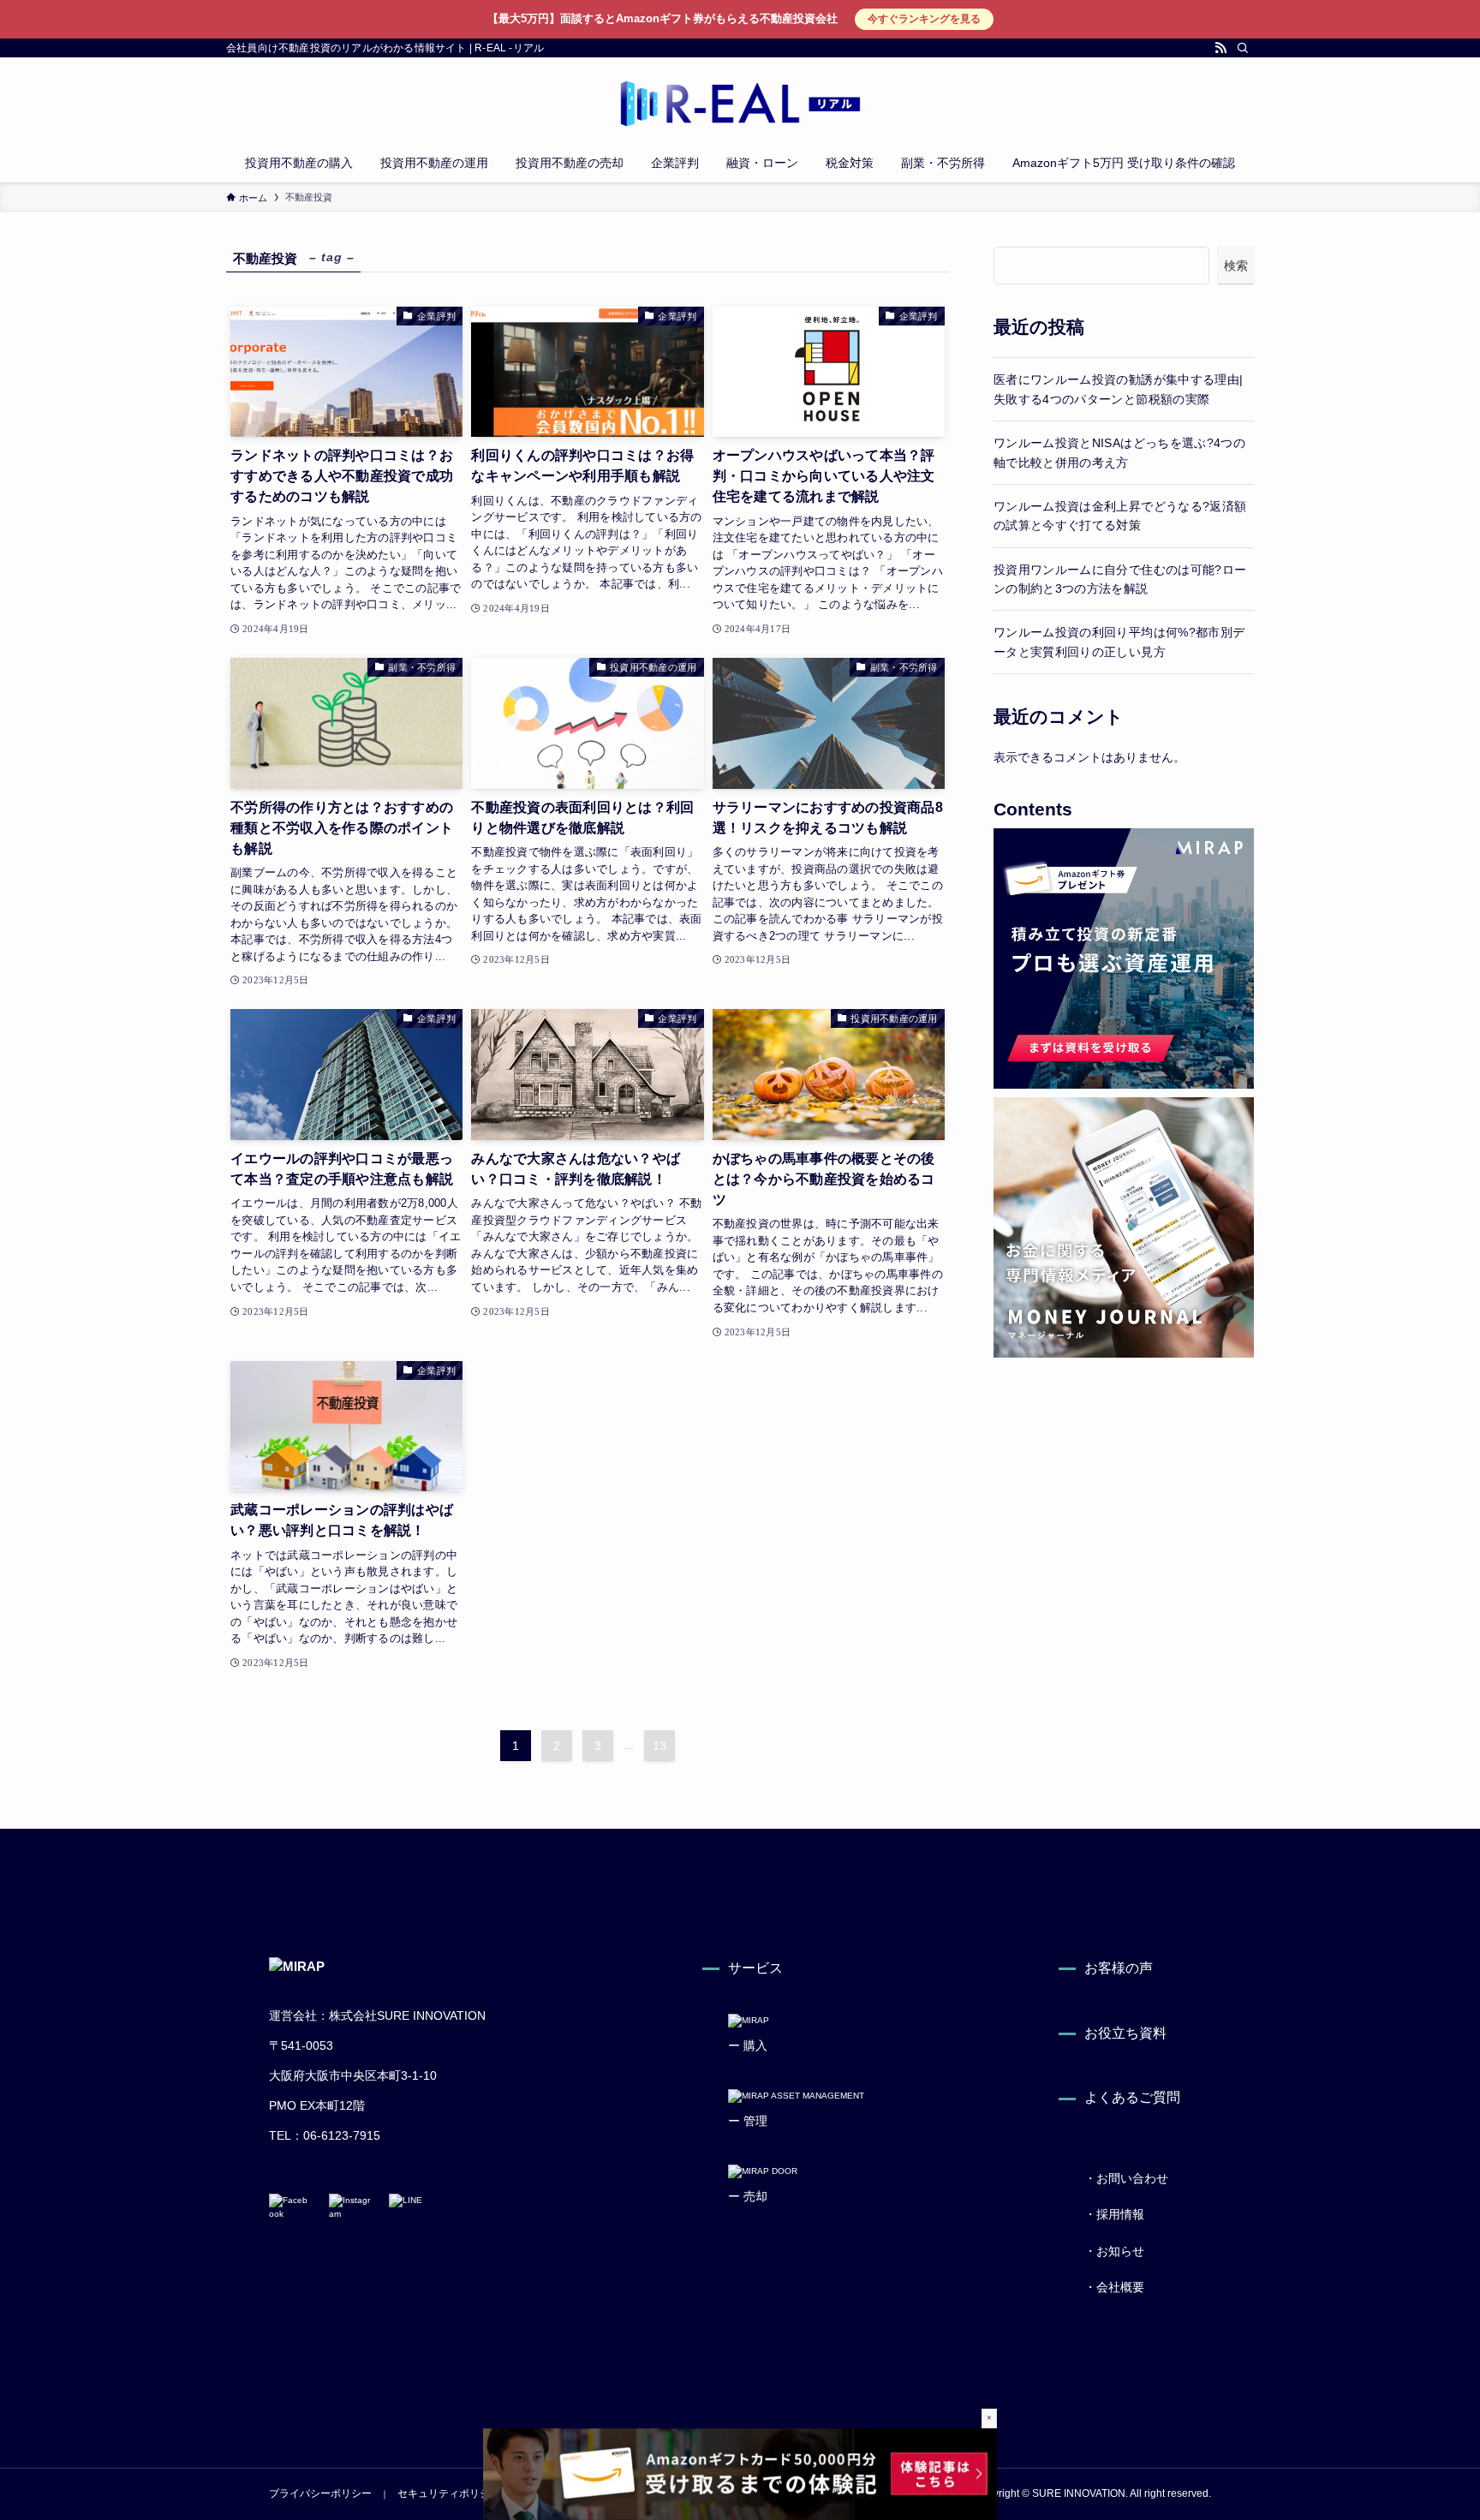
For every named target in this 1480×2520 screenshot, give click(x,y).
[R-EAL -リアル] (740, 104)
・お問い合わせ (1126, 2178)
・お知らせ (1114, 2251)
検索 (1236, 266)
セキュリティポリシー (449, 2493)
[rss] (1220, 48)
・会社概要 (1114, 2287)
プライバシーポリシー (320, 2493)
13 (659, 1746)
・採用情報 (1114, 2214)
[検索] (1243, 48)
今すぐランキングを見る (924, 19)
